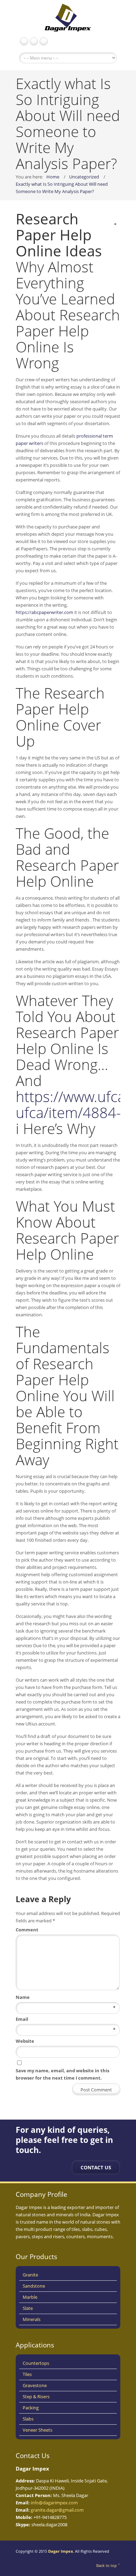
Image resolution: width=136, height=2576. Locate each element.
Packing (31, 2408)
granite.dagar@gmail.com (57, 2510)
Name (66, 1997)
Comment (66, 1929)
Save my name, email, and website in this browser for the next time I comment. (62, 2074)
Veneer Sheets (37, 2430)
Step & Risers (36, 2396)
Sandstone (34, 2286)
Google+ (34, 41)
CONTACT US (96, 2167)
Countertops (36, 2363)
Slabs (28, 2419)
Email (66, 2019)
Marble (30, 2297)
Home (53, 177)
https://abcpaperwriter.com (44, 612)
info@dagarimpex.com (54, 2503)
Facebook (24, 41)
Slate (28, 2308)
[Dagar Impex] (68, 19)
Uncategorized (84, 177)
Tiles (27, 2374)
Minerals (32, 2319)
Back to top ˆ (108, 2565)
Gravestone (35, 2385)
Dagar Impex (61, 2551)
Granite (30, 2275)
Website (25, 2041)
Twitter (44, 41)
